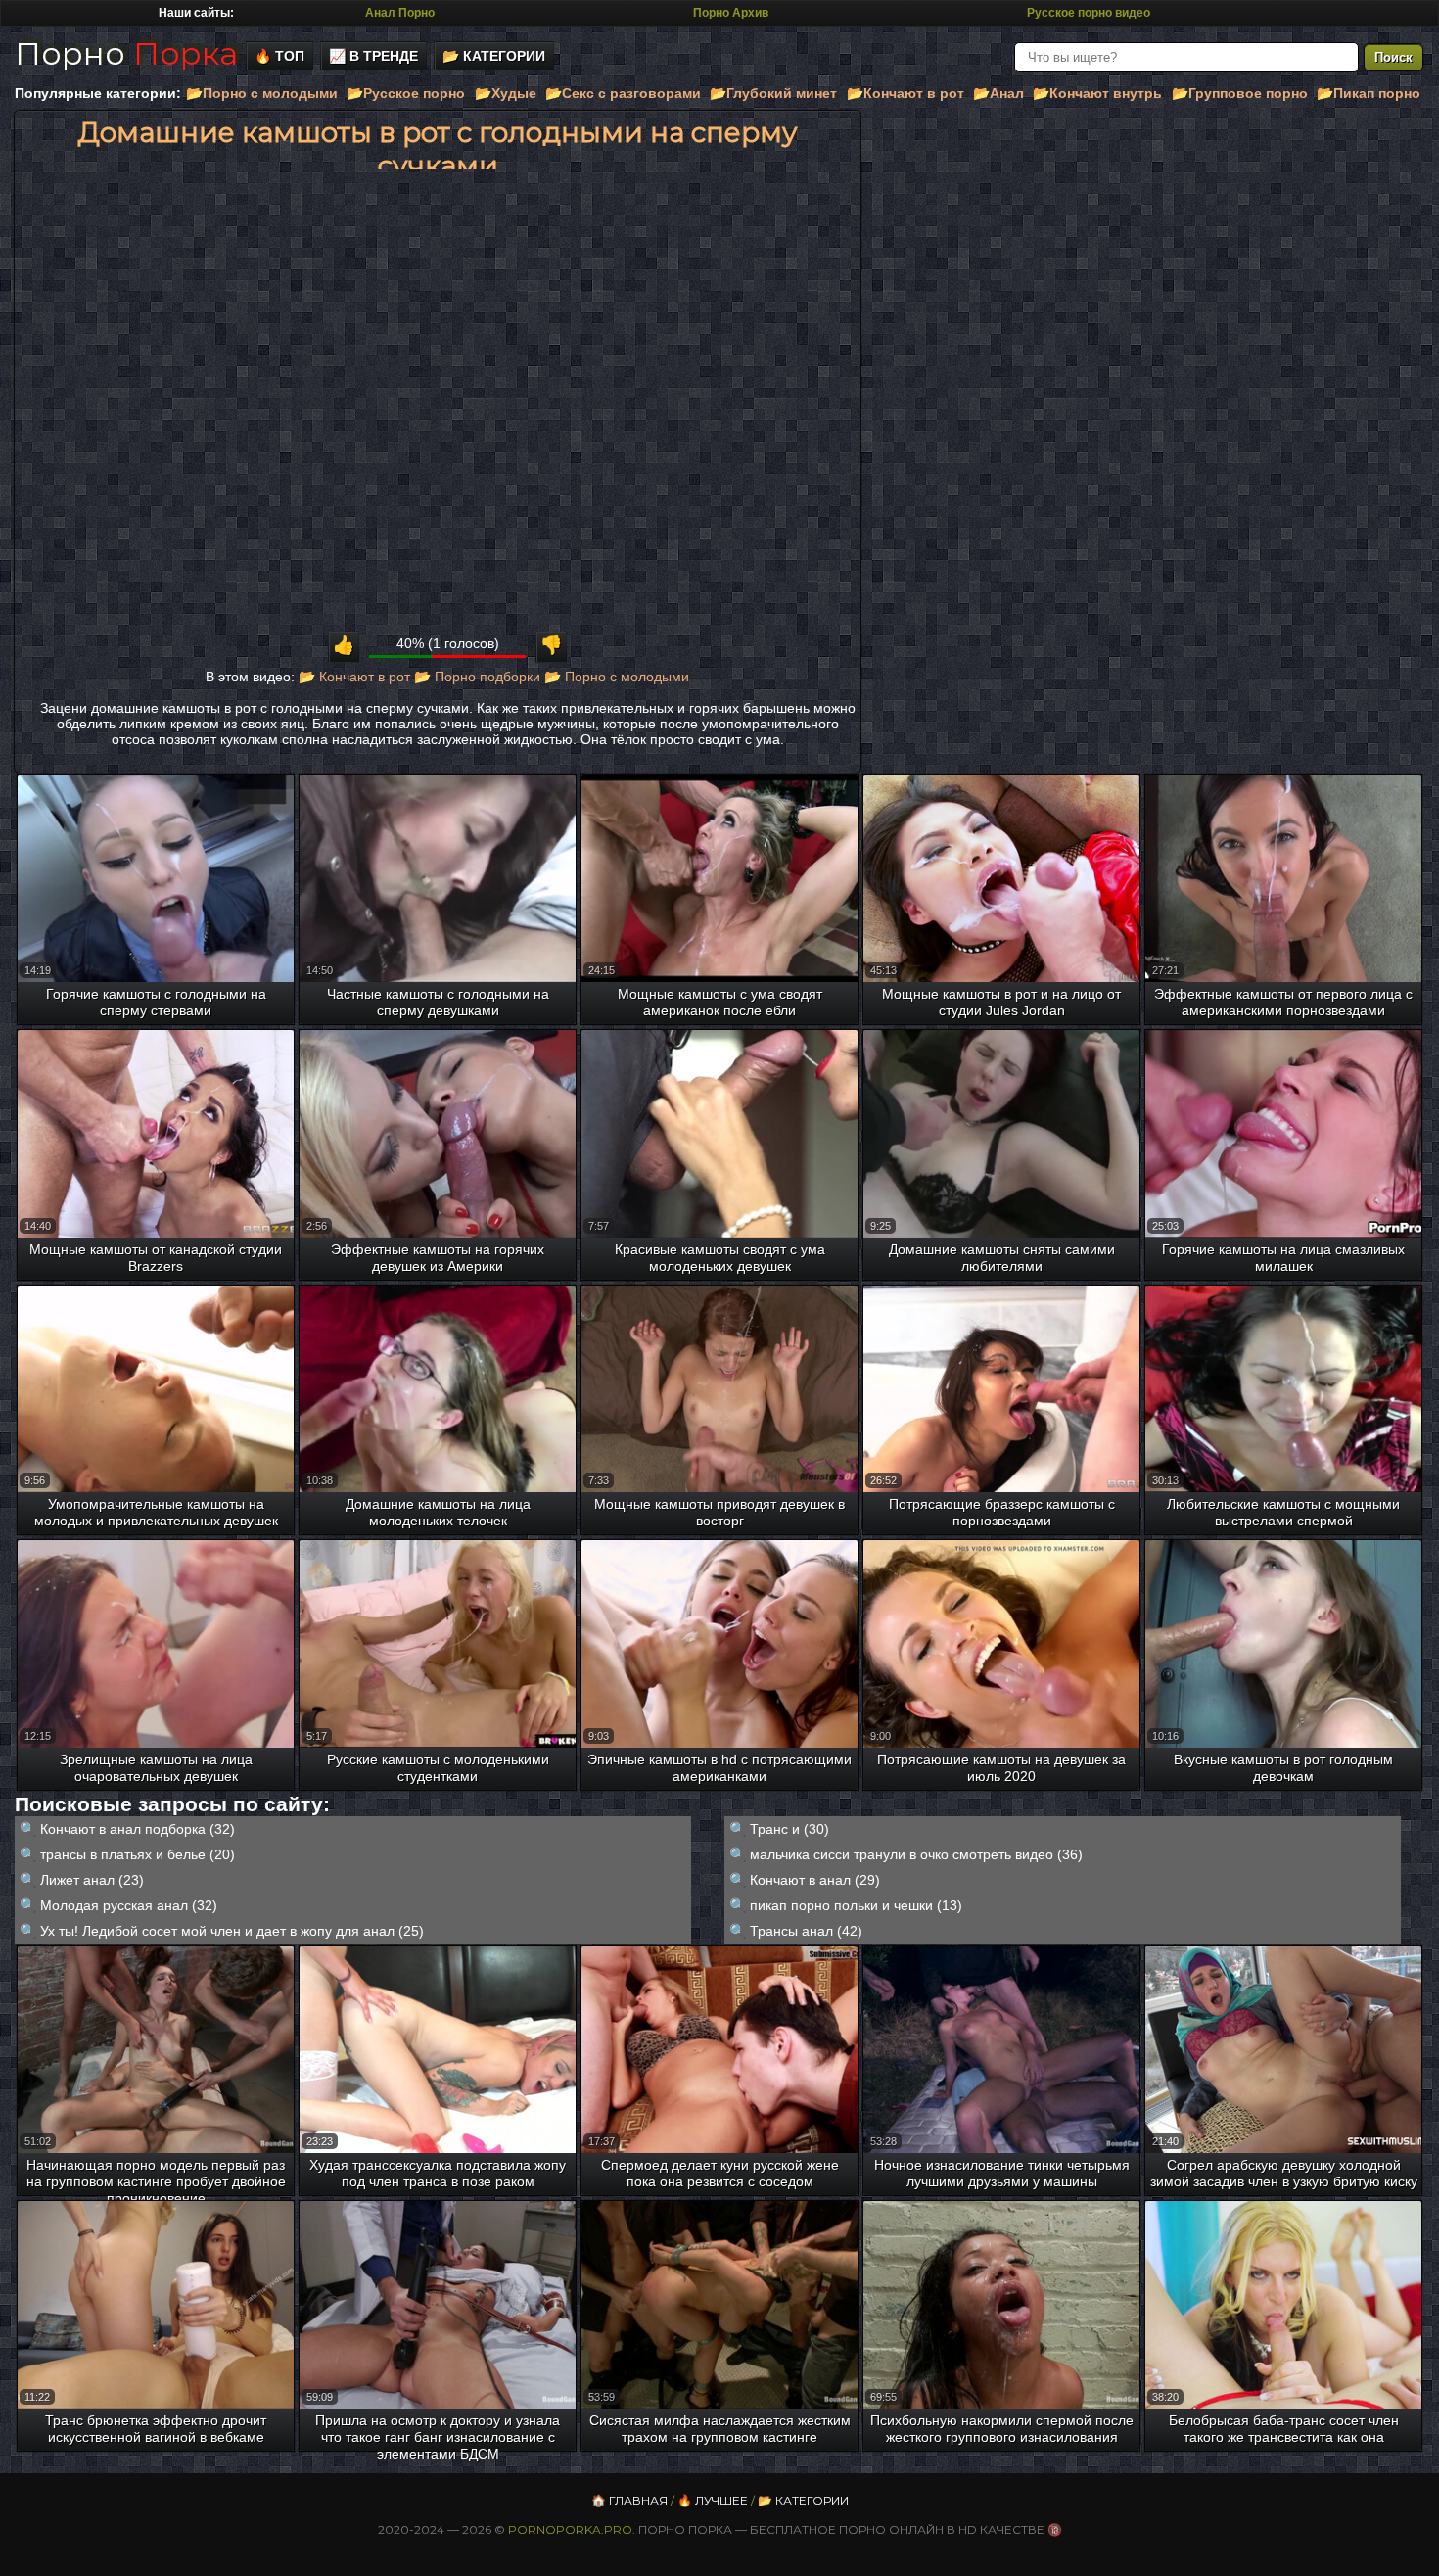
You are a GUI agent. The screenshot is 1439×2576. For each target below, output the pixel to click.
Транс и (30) (789, 1829)
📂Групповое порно (1240, 93)
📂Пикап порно (1369, 93)
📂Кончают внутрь (1097, 93)
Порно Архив (731, 13)
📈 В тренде (373, 56)
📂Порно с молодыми (262, 93)
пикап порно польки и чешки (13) (856, 1905)
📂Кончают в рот (905, 93)
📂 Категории (494, 56)
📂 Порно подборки (477, 677)
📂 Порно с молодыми (617, 677)
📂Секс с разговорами (623, 93)
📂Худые (506, 93)
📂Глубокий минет (773, 93)
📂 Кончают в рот (354, 677)
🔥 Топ (279, 56)
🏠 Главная (629, 2500)
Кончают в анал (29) (815, 1880)
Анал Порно (400, 13)
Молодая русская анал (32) (129, 1905)
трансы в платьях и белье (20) (138, 1854)
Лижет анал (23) (92, 1880)
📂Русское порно (406, 93)
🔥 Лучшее (713, 2500)
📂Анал (998, 93)
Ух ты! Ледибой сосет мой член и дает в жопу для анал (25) (232, 1931)
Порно (126, 53)
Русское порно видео (1089, 13)
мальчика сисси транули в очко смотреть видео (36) (916, 1854)
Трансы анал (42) (806, 1931)
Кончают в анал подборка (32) (138, 1829)
